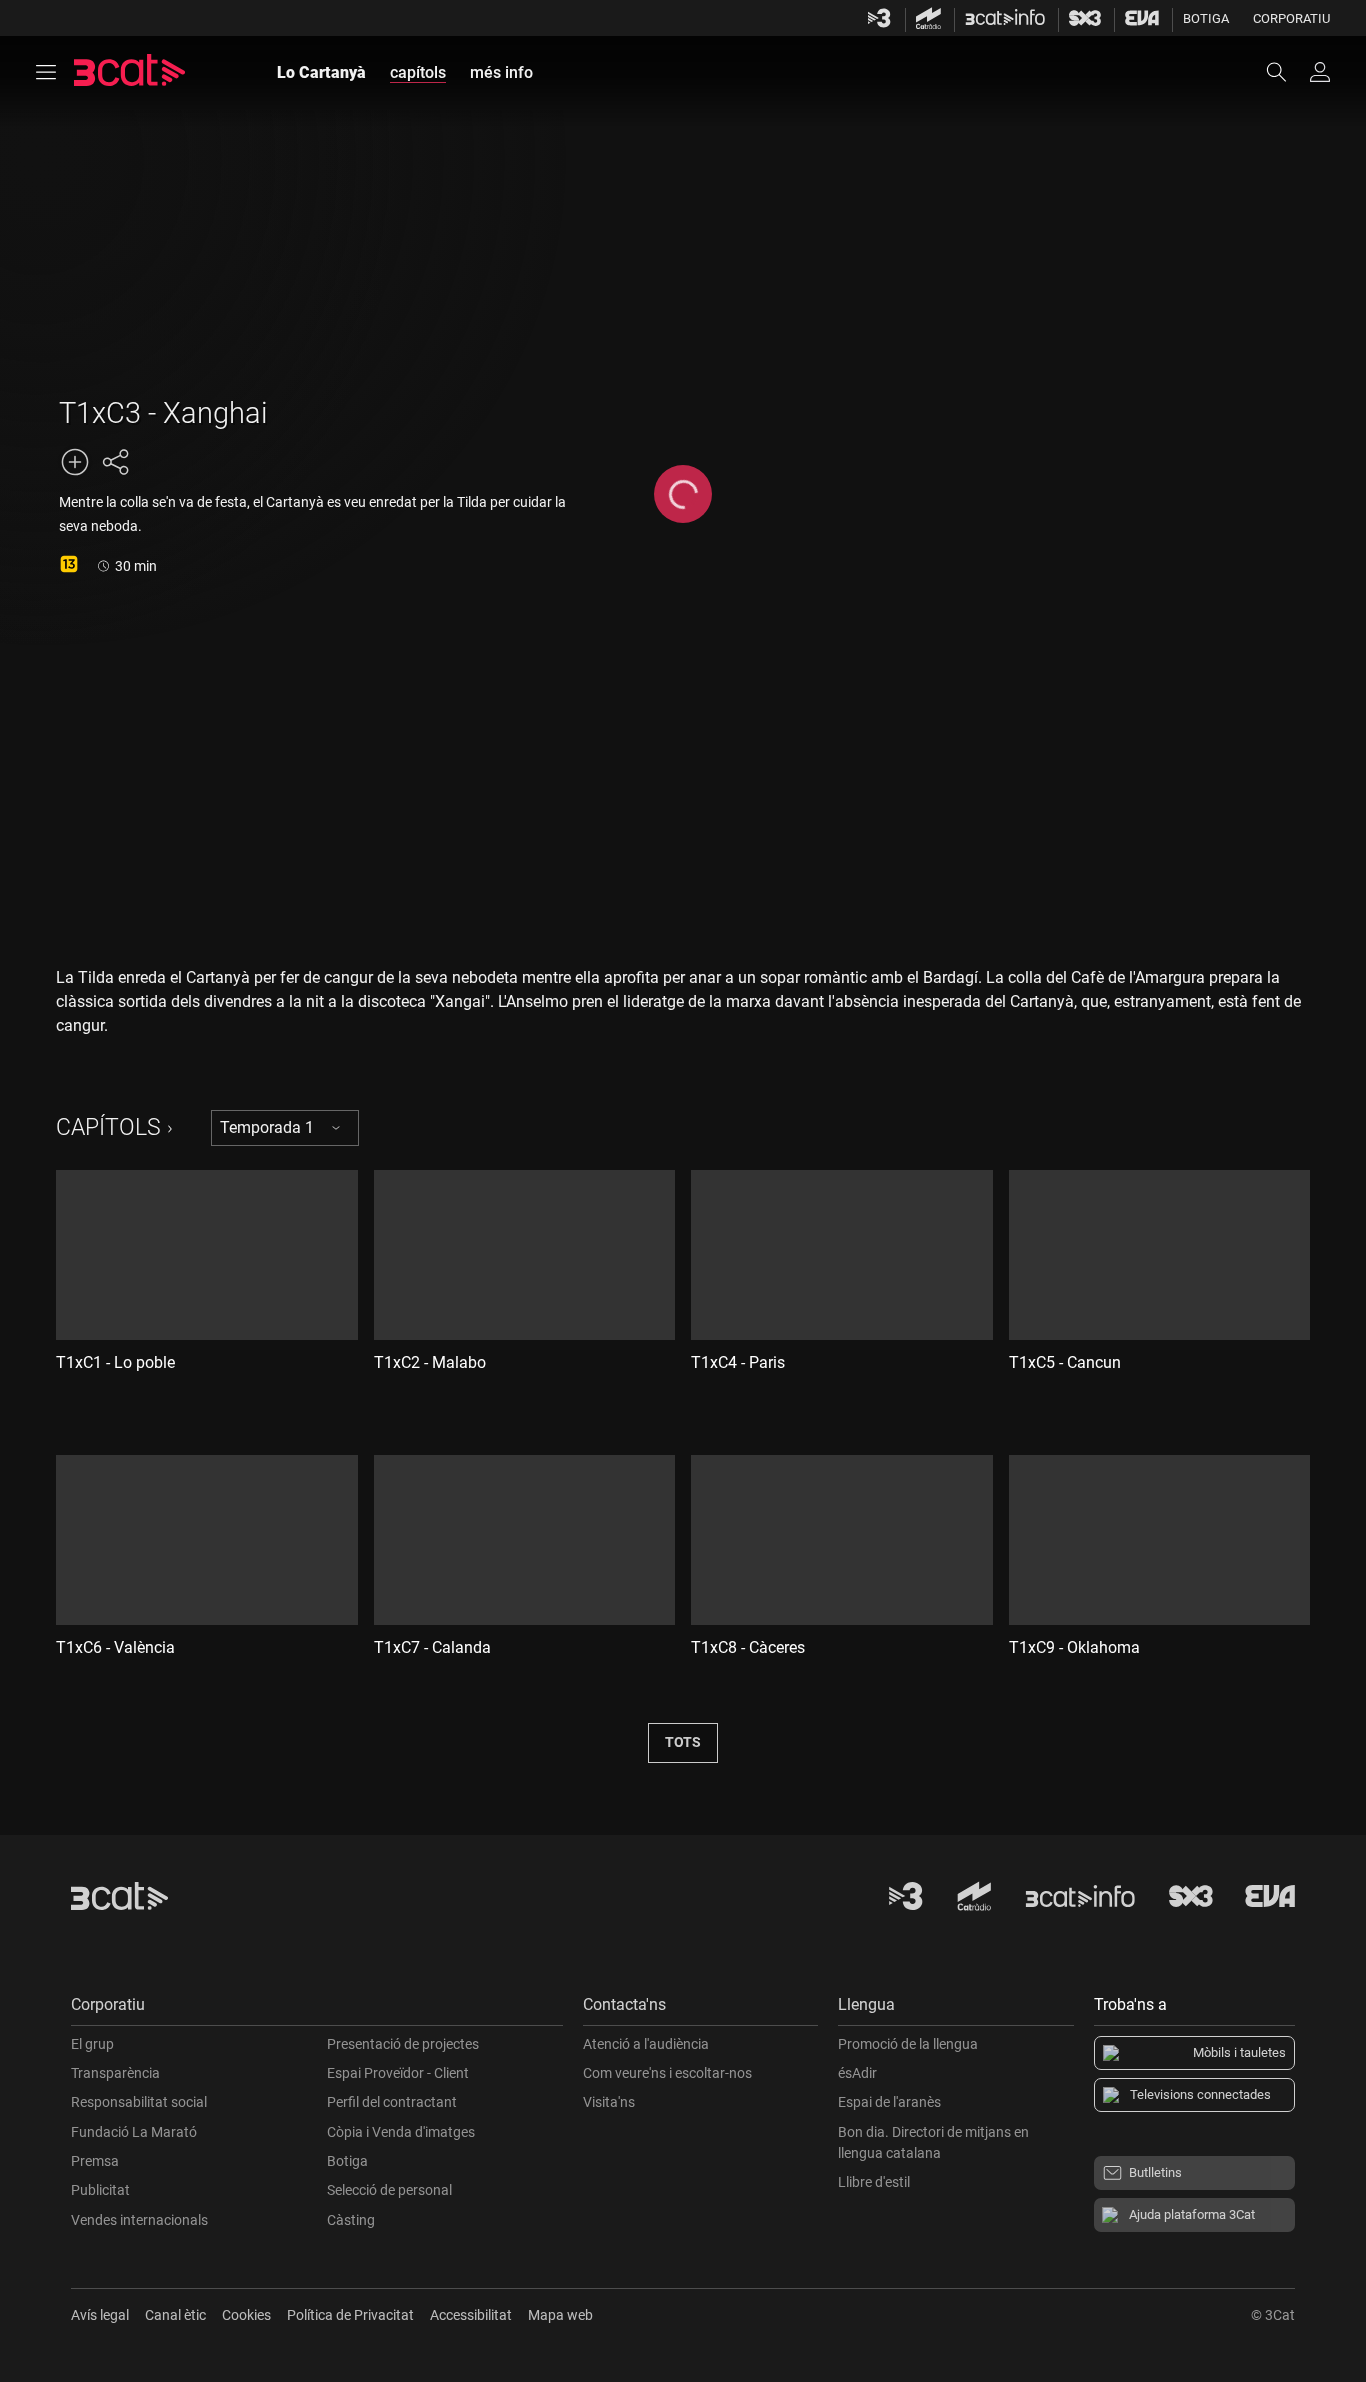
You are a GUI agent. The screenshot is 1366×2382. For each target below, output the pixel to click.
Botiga (1206, 18)
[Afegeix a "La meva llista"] (75, 462)
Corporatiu (1291, 18)
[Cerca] (1286, 72)
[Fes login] (1320, 72)
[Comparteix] (115, 462)
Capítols (108, 1127)
